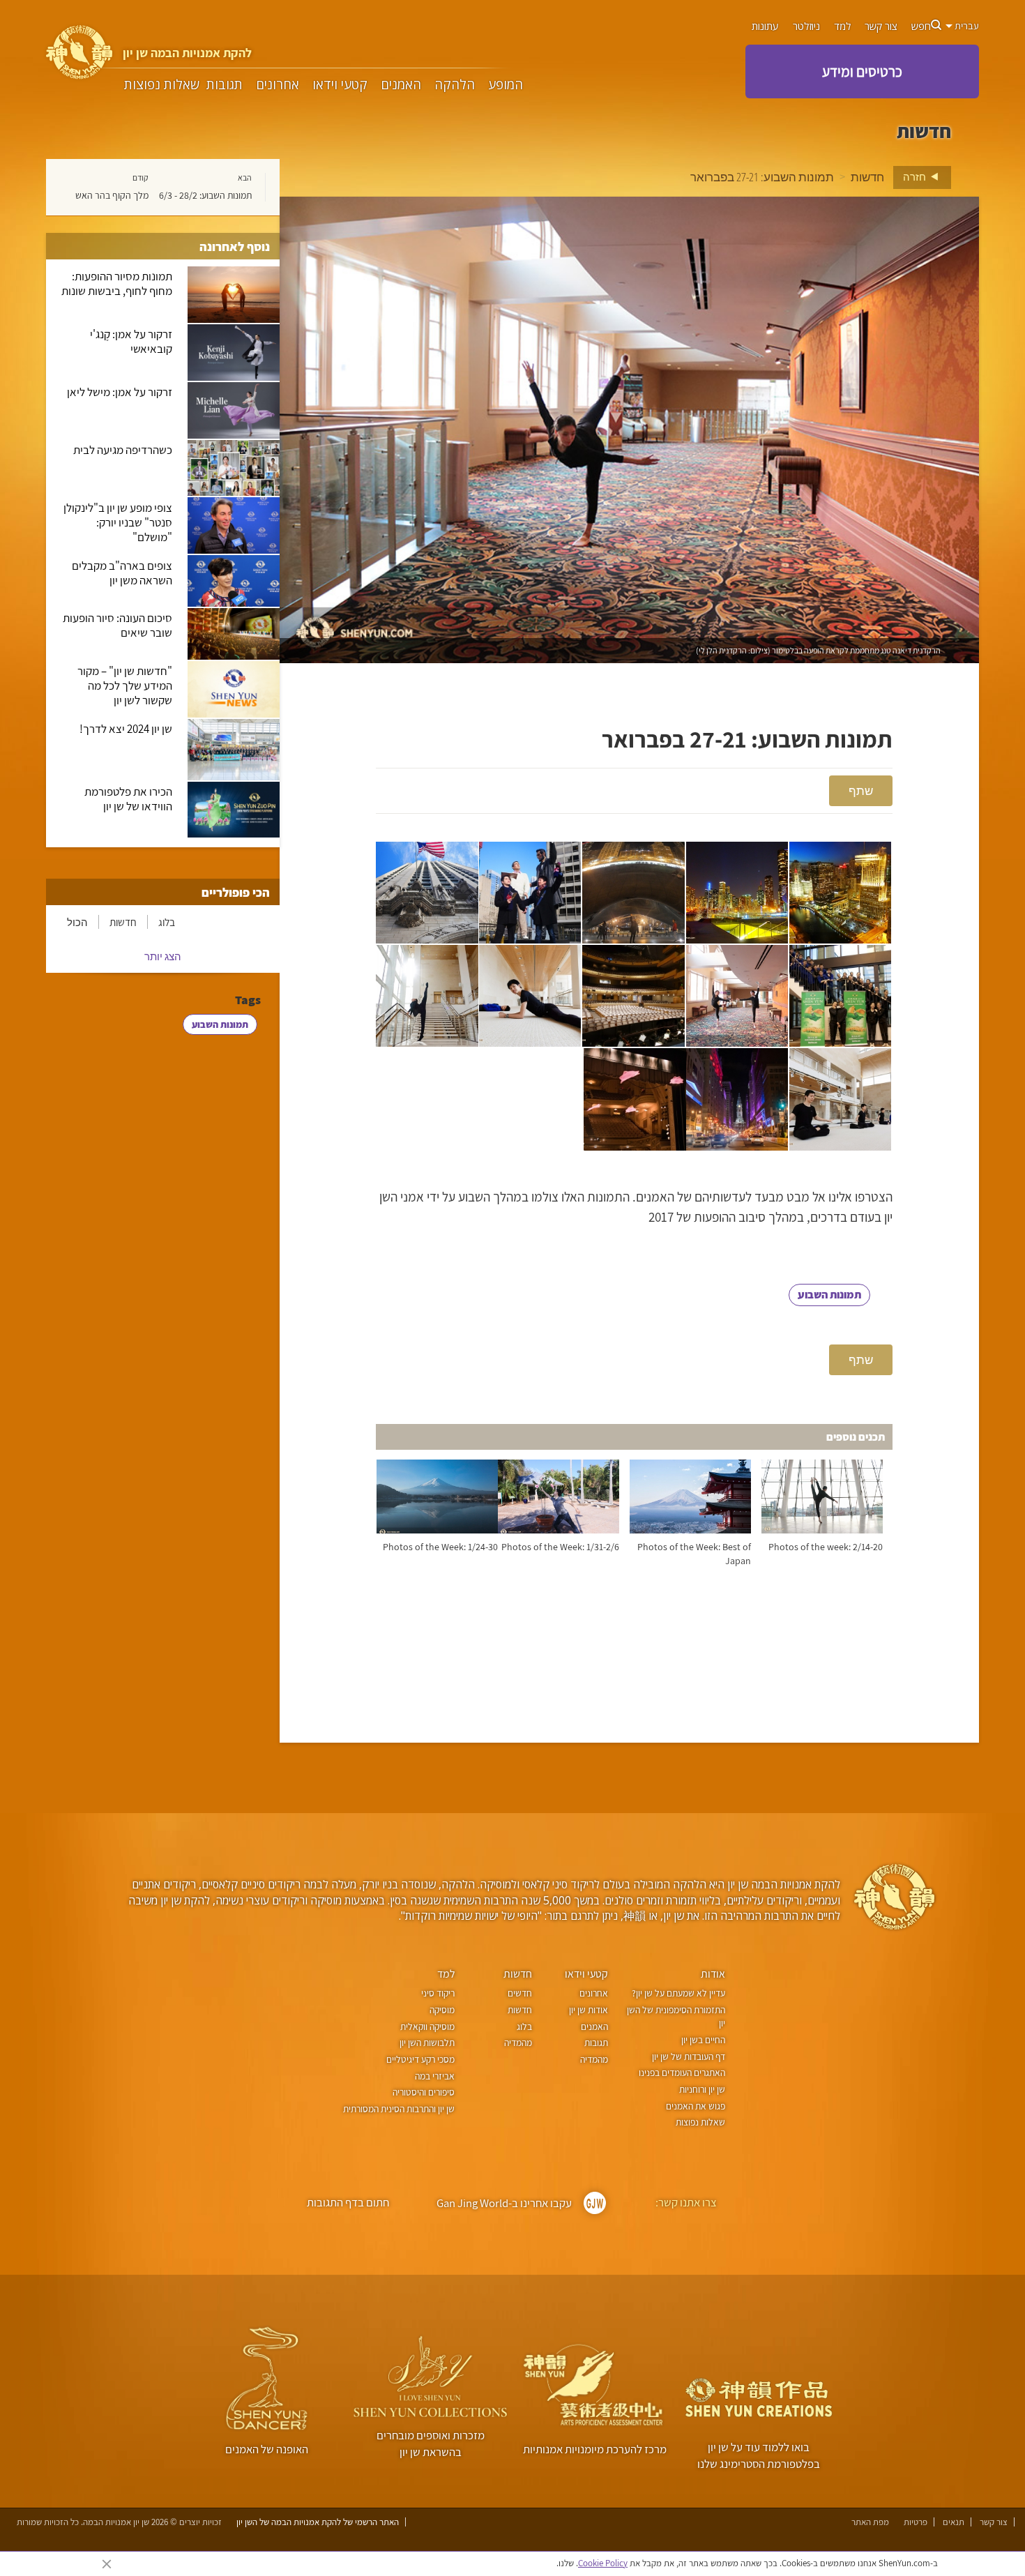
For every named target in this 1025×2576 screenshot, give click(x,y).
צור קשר (881, 26)
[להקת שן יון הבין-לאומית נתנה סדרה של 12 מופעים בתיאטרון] (737, 1099)
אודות (713, 1974)
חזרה (916, 176)
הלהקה (455, 85)
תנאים (954, 2522)
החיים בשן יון (703, 2040)
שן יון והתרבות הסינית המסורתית (398, 2109)
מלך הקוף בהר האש (112, 195)
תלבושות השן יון (427, 2043)
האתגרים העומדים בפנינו (682, 2073)
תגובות (225, 85)
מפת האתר (870, 2522)
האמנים (401, 85)
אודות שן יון (588, 2010)
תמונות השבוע (829, 1295)
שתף (861, 790)
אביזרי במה (434, 2076)
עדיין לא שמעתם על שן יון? (678, 1993)
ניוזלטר (806, 26)
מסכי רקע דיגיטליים (420, 2059)
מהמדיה (594, 2059)
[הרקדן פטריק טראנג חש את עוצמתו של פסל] (633, 893)
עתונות (765, 26)
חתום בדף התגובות (348, 2202)
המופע (506, 85)
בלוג (167, 922)
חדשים (520, 1993)
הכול (77, 922)
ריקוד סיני (438, 1993)
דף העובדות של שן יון (689, 2056)
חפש (921, 26)
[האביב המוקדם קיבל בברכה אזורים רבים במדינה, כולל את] (427, 893)
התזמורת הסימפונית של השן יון (676, 2017)
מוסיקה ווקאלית (427, 2026)
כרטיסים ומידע (862, 71)
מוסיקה (442, 2010)
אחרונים (278, 85)
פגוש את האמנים (696, 2106)
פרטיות (916, 2522)
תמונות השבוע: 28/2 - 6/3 (205, 195)
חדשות (867, 177)
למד (842, 26)
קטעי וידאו (340, 85)
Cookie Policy (603, 2563)
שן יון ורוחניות (702, 2089)
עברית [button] (966, 26)
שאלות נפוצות (162, 85)
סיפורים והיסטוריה (423, 2092)
